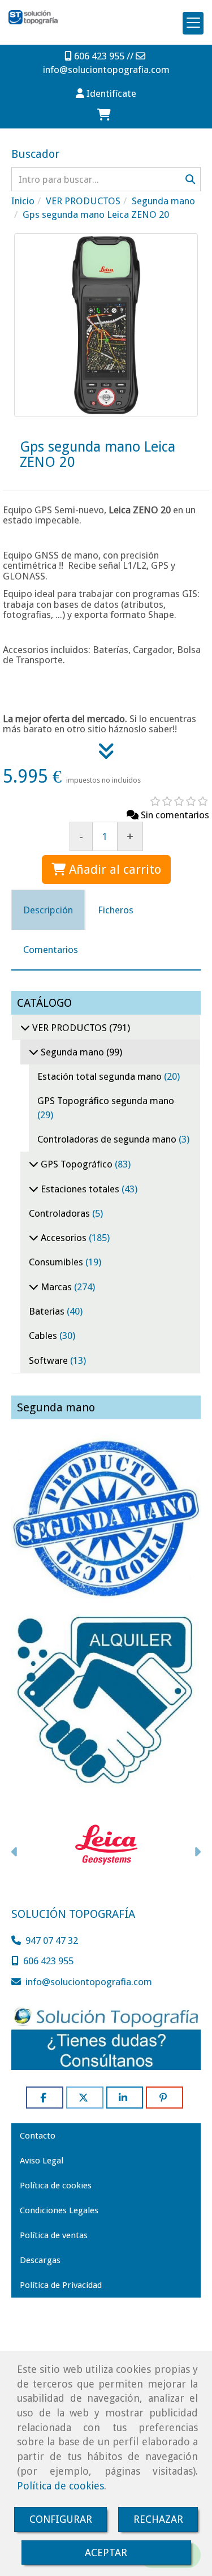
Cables (44, 1336)
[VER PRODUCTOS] (25, 1028)
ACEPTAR (106, 2553)
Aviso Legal (42, 2161)
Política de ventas (54, 2235)
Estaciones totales (80, 1189)
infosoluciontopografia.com (106, 70)
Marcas (56, 1287)
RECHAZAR (158, 2519)
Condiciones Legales (59, 2210)
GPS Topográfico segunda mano (106, 1101)
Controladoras (60, 1213)
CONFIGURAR (61, 2519)
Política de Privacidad (61, 2285)
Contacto (38, 2136)
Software (49, 1360)
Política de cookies (60, 2486)
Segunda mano (72, 1052)
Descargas (40, 2260)
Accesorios (64, 1238)
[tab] (48, 910)
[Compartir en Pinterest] (165, 2098)
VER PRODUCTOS (70, 1028)
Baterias (48, 1311)
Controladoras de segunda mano (108, 1139)
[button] (106, 93)
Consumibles (57, 1262)
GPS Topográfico (77, 1164)
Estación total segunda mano (101, 1076)
